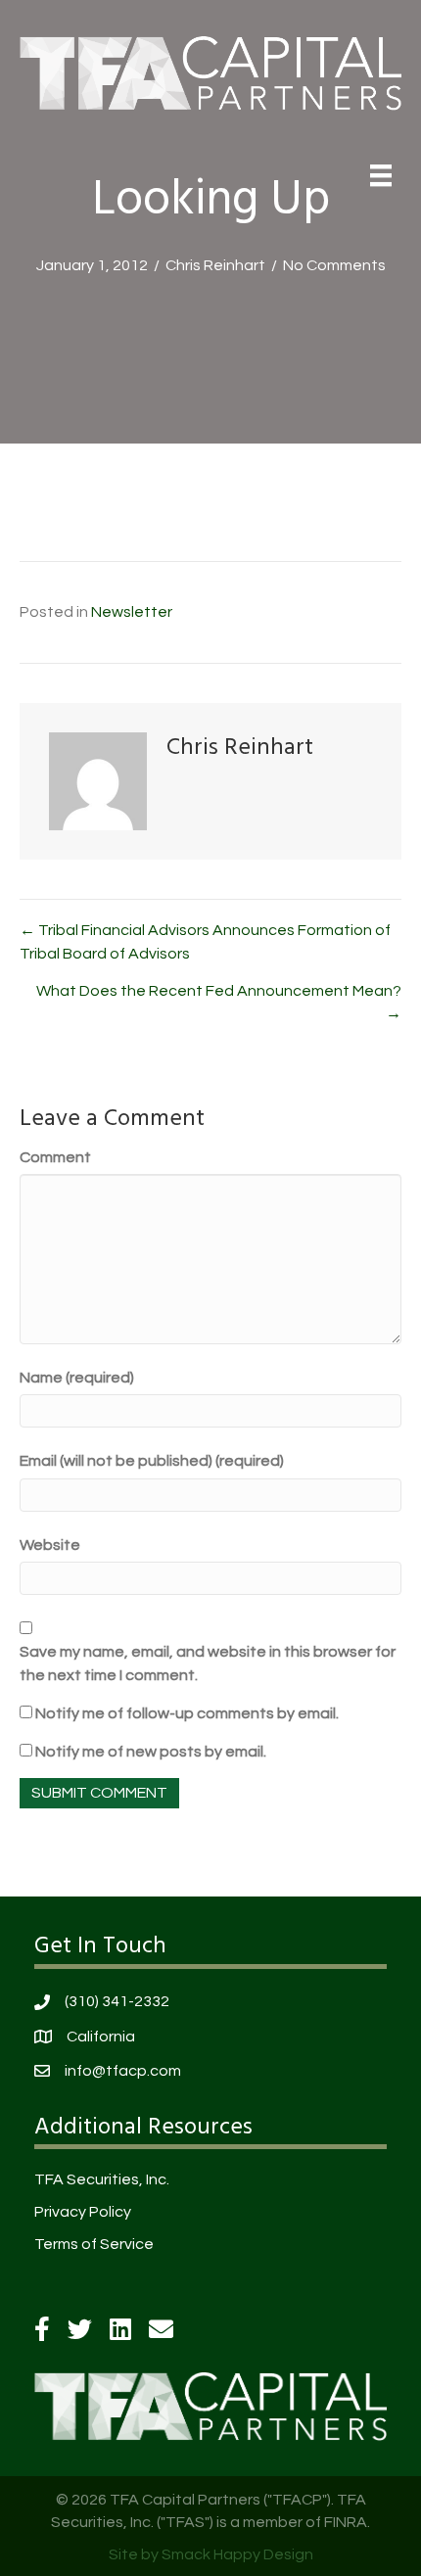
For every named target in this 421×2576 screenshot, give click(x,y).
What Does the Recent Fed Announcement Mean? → (219, 1002)
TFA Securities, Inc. (102, 2179)
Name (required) (77, 1378)
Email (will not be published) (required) (152, 1461)
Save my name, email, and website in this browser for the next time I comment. (208, 1663)
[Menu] (381, 175)
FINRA (346, 2522)
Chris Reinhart (215, 265)
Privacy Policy (83, 2212)
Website (50, 1545)
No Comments (334, 265)
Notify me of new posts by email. (151, 1752)
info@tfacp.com (123, 2071)
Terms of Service (94, 2244)
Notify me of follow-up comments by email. (187, 1713)
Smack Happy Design (237, 2554)
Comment (55, 1157)
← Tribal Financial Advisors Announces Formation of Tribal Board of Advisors (205, 941)
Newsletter (132, 612)
